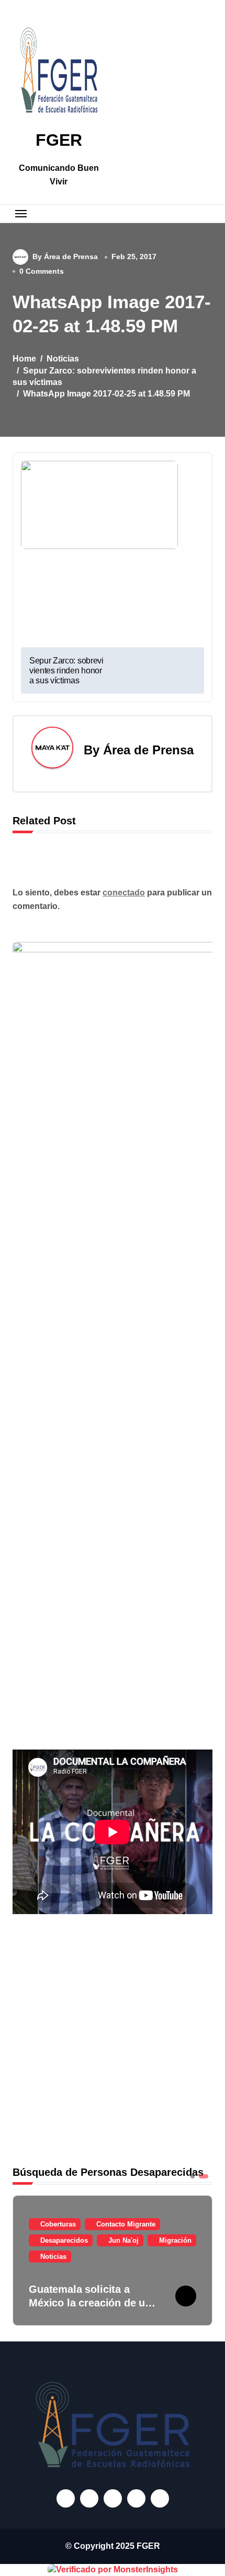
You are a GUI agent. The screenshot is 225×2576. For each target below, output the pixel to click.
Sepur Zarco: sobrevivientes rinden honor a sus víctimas (66, 671)
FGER (59, 140)
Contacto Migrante (126, 2224)
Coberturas (58, 2224)
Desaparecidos (64, 2240)
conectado (124, 893)
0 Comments (42, 271)
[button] (202, 2259)
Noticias (53, 2257)
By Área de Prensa (65, 257)
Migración (175, 2240)
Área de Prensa (148, 750)
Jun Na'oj (123, 2240)
